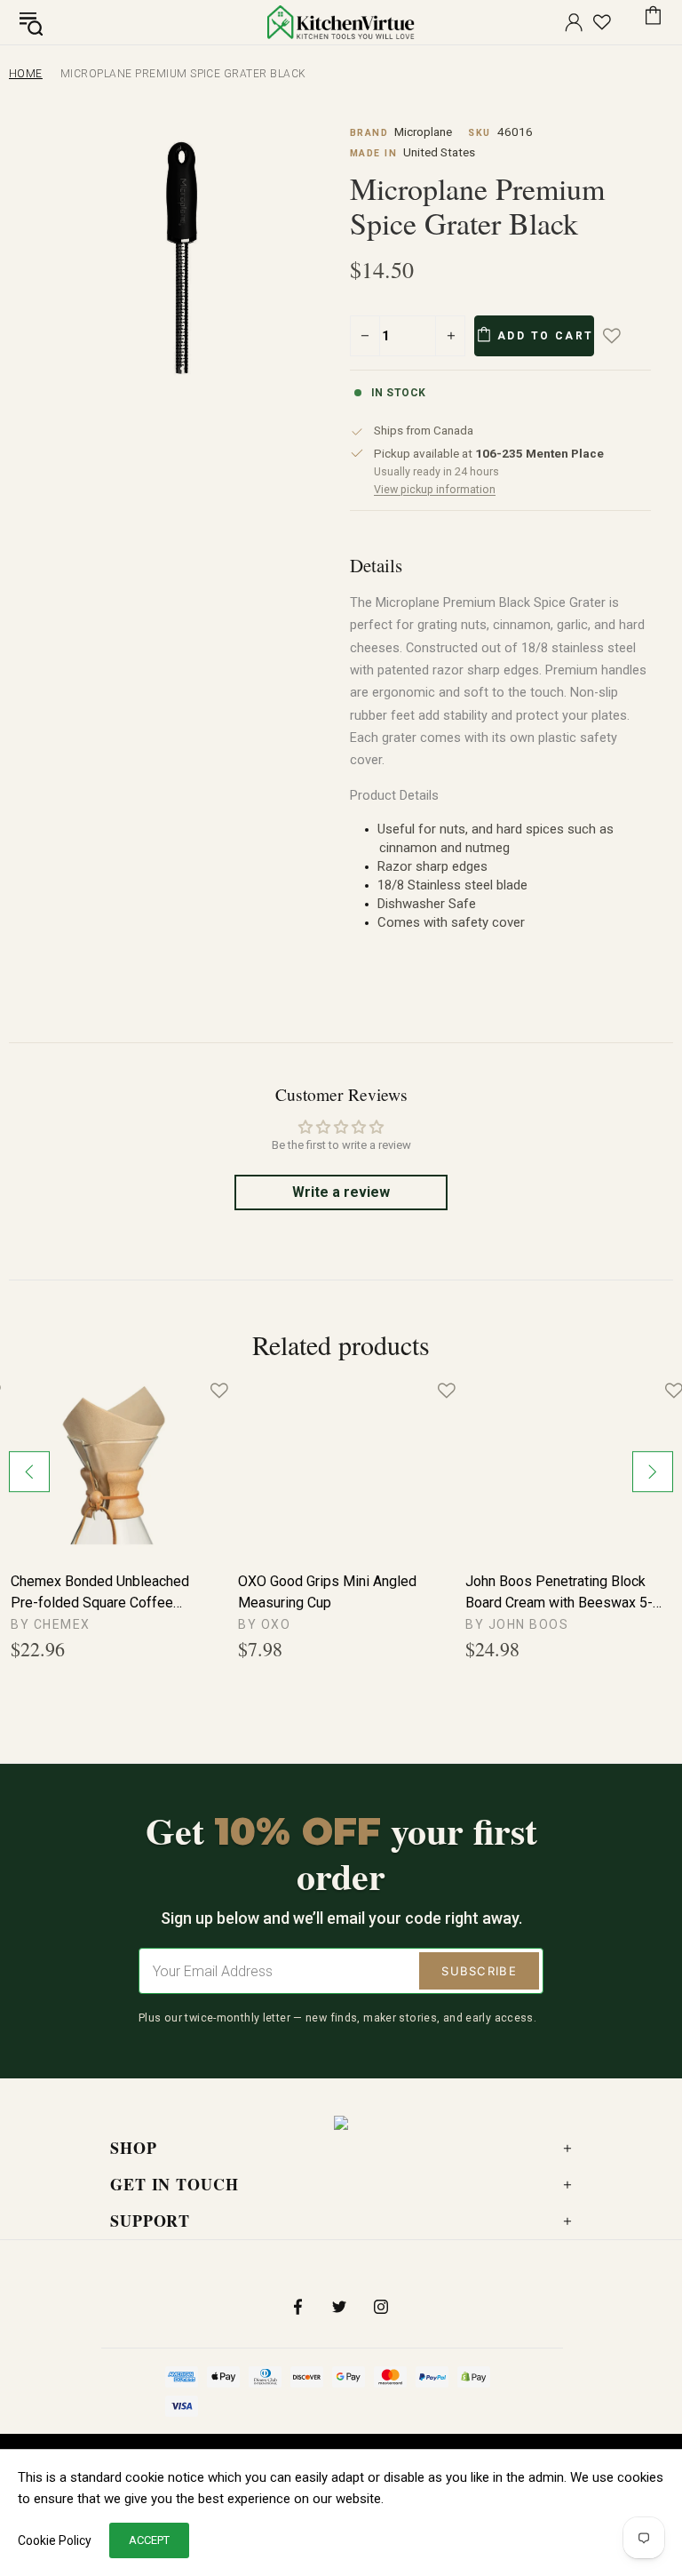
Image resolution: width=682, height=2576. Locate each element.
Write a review (341, 1192)
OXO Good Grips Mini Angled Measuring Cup (327, 1592)
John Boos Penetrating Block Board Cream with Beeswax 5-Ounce (559, 1593)
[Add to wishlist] (624, 336)
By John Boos (517, 1624)
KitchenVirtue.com (341, 22)
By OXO (264, 1624)
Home (26, 74)
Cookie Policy (55, 2540)
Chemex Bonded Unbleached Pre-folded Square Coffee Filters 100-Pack (100, 1593)
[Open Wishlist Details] (602, 22)
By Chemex (51, 1624)
